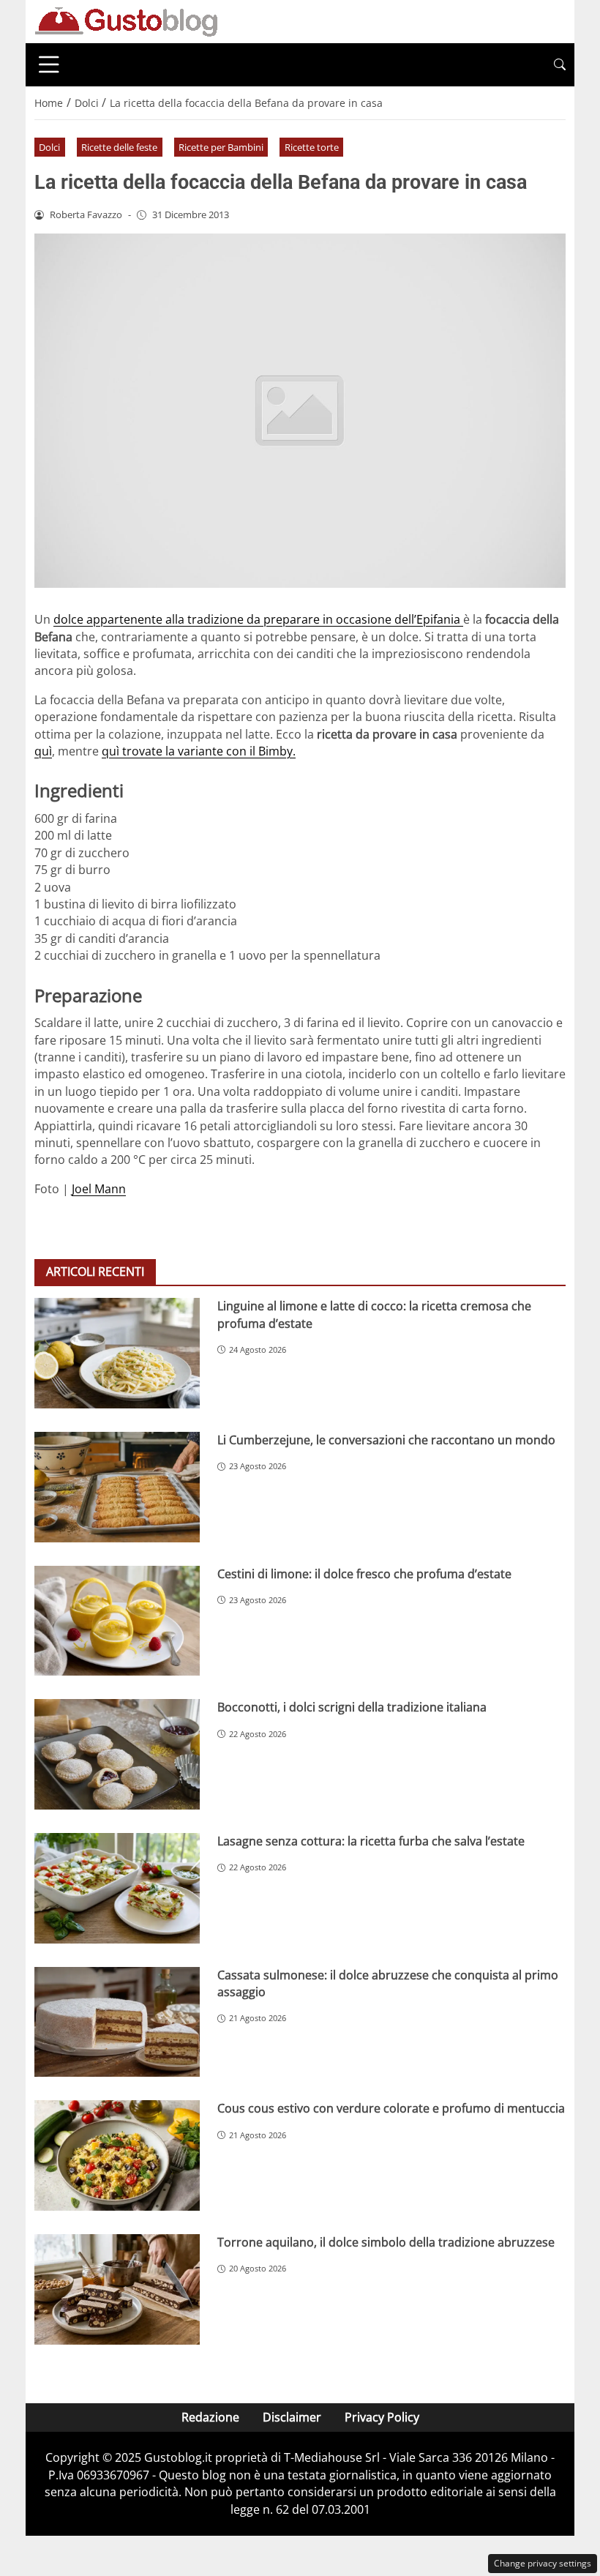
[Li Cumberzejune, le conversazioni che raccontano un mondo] (117, 1487)
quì (43, 751)
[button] (560, 65)
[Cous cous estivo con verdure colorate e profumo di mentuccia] (117, 2155)
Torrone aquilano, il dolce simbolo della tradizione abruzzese (386, 2242)
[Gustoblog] (126, 20)
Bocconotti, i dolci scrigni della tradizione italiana (352, 1707)
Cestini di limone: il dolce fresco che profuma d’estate (364, 1574)
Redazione (210, 2417)
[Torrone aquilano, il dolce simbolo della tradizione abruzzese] (117, 2289)
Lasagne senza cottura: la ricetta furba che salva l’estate (371, 1841)
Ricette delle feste (119, 147)
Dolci (49, 147)
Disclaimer (292, 2417)
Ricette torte (312, 147)
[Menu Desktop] (49, 64)
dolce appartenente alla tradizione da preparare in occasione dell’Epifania (258, 619)
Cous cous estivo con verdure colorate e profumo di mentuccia (391, 2108)
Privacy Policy (382, 2417)
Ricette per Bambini (221, 147)
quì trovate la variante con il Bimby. (199, 751)
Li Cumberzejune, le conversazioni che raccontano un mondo (386, 1440)
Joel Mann (99, 1189)
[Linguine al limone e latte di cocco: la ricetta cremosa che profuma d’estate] (117, 1353)
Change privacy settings (543, 2563)
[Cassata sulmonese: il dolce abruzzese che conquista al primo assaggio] (117, 2022)
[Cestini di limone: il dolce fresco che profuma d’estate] (117, 1621)
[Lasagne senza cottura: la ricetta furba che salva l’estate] (117, 1888)
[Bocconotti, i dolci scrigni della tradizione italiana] (117, 1754)
